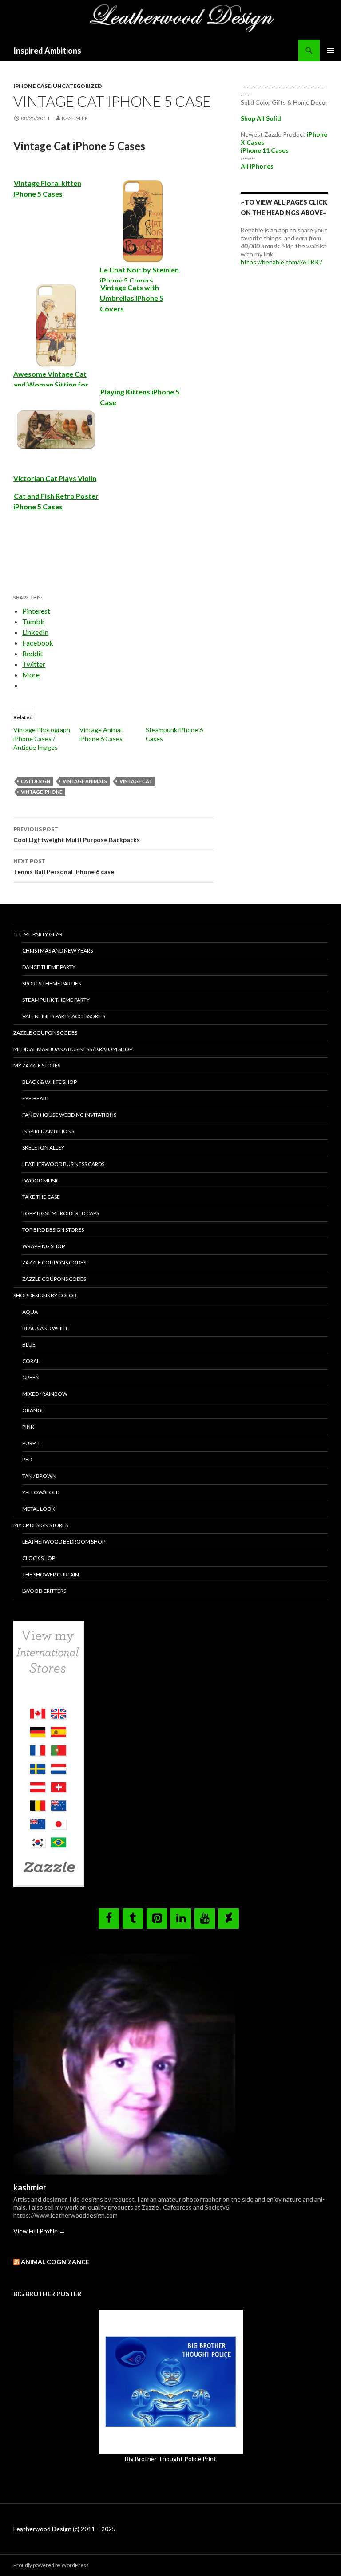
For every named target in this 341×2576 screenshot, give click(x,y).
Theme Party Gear (38, 934)
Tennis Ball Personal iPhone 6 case (64, 867)
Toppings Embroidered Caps (61, 1213)
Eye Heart (36, 1098)
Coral (31, 1361)
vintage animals (85, 781)
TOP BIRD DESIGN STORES (53, 1230)
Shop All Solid (261, 118)
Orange (33, 1410)
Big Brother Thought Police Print (170, 2459)
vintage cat (136, 781)
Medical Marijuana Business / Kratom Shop (73, 1049)
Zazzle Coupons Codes (45, 1033)
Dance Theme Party (49, 967)
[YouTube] (205, 1918)
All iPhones (257, 166)
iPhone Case (32, 86)
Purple (32, 1443)
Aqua (30, 1312)
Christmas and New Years (57, 951)
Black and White (46, 1328)
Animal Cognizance (55, 2262)
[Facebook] (109, 1918)
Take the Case (41, 1197)
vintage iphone (42, 792)
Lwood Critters (44, 1591)
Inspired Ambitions (47, 51)
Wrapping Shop (44, 1246)
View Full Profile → (39, 2231)
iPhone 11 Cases (265, 150)
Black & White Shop (50, 1082)
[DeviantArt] (229, 1918)
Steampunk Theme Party (56, 1000)
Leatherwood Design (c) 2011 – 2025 (64, 2529)
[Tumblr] (133, 1918)
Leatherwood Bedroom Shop (64, 1542)
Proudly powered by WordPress (51, 2565)
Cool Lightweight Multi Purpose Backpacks (77, 835)
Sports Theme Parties (52, 983)
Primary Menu (330, 51)
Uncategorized (77, 86)
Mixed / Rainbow (45, 1394)
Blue (29, 1345)
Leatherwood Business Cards (63, 1164)
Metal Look (39, 1509)
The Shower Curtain (51, 1574)
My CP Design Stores (41, 1525)
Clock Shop (39, 1558)
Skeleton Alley (43, 1148)
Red (27, 1459)
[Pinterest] (157, 1918)
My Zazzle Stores (37, 1065)
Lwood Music (41, 1180)
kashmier (75, 118)
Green (31, 1377)
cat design (36, 781)
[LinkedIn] (181, 1918)
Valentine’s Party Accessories (64, 1016)
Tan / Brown (39, 1476)
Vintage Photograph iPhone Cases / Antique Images (42, 739)
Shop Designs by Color (45, 1295)
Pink (28, 1427)
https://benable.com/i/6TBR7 (282, 262)
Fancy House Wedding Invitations (69, 1115)
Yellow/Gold (41, 1492)
